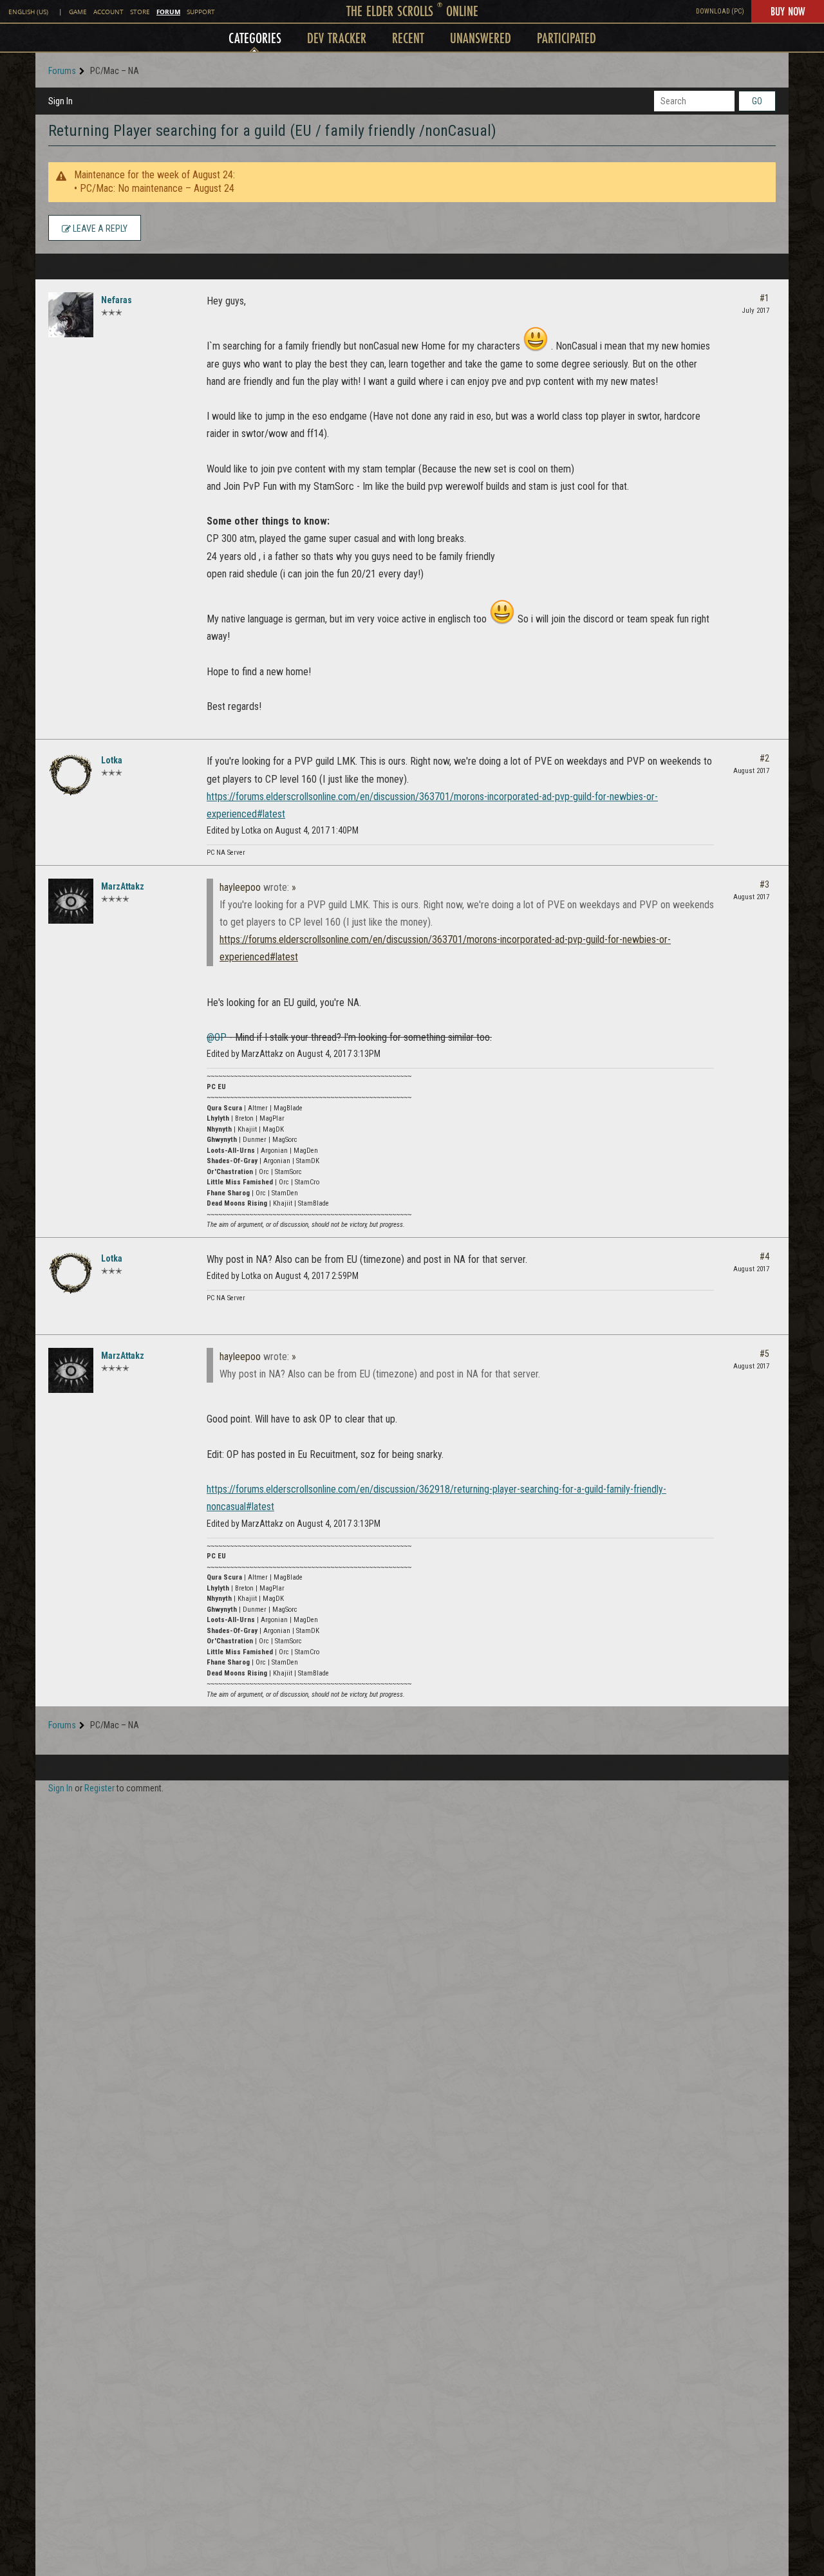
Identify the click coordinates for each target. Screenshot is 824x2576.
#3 (764, 884)
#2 (764, 758)
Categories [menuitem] (255, 38)
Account (108, 12)
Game (78, 12)
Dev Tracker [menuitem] (337, 38)
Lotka (112, 760)
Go (757, 101)
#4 (764, 1256)
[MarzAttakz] (71, 901)
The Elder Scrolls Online (412, 11)
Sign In (61, 101)
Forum (168, 12)
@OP (217, 1037)
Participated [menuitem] (566, 38)
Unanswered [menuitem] (481, 38)
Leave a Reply (99, 229)
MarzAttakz (123, 886)
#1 (764, 298)
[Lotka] (71, 775)
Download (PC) (720, 11)
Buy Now (788, 11)
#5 (764, 1354)
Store (140, 12)
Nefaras (117, 300)
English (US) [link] (28, 12)
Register (99, 1788)
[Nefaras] (71, 315)
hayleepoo (240, 887)
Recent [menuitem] (408, 38)
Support (201, 12)
